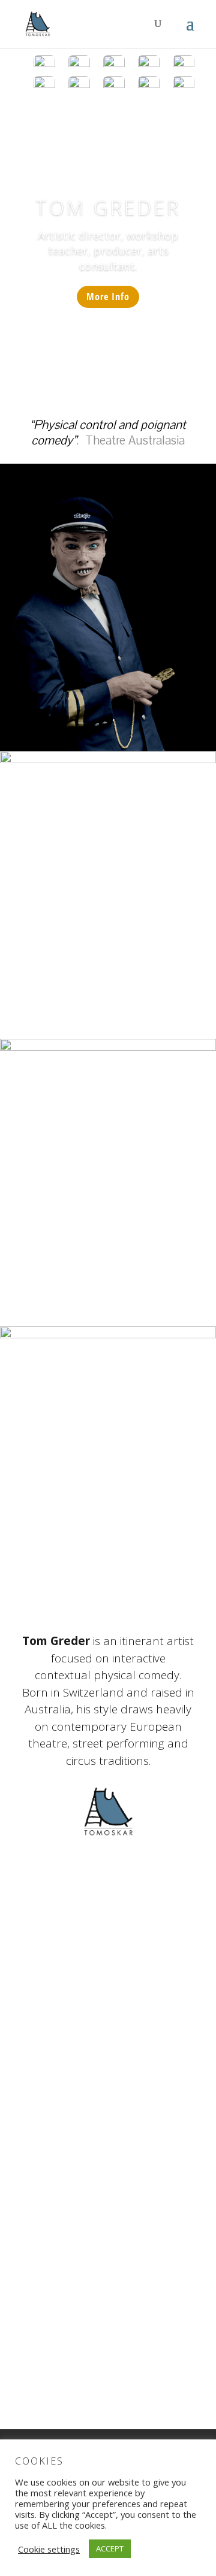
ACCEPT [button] (110, 2548)
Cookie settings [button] (49, 2549)
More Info (108, 297)
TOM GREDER (108, 208)
